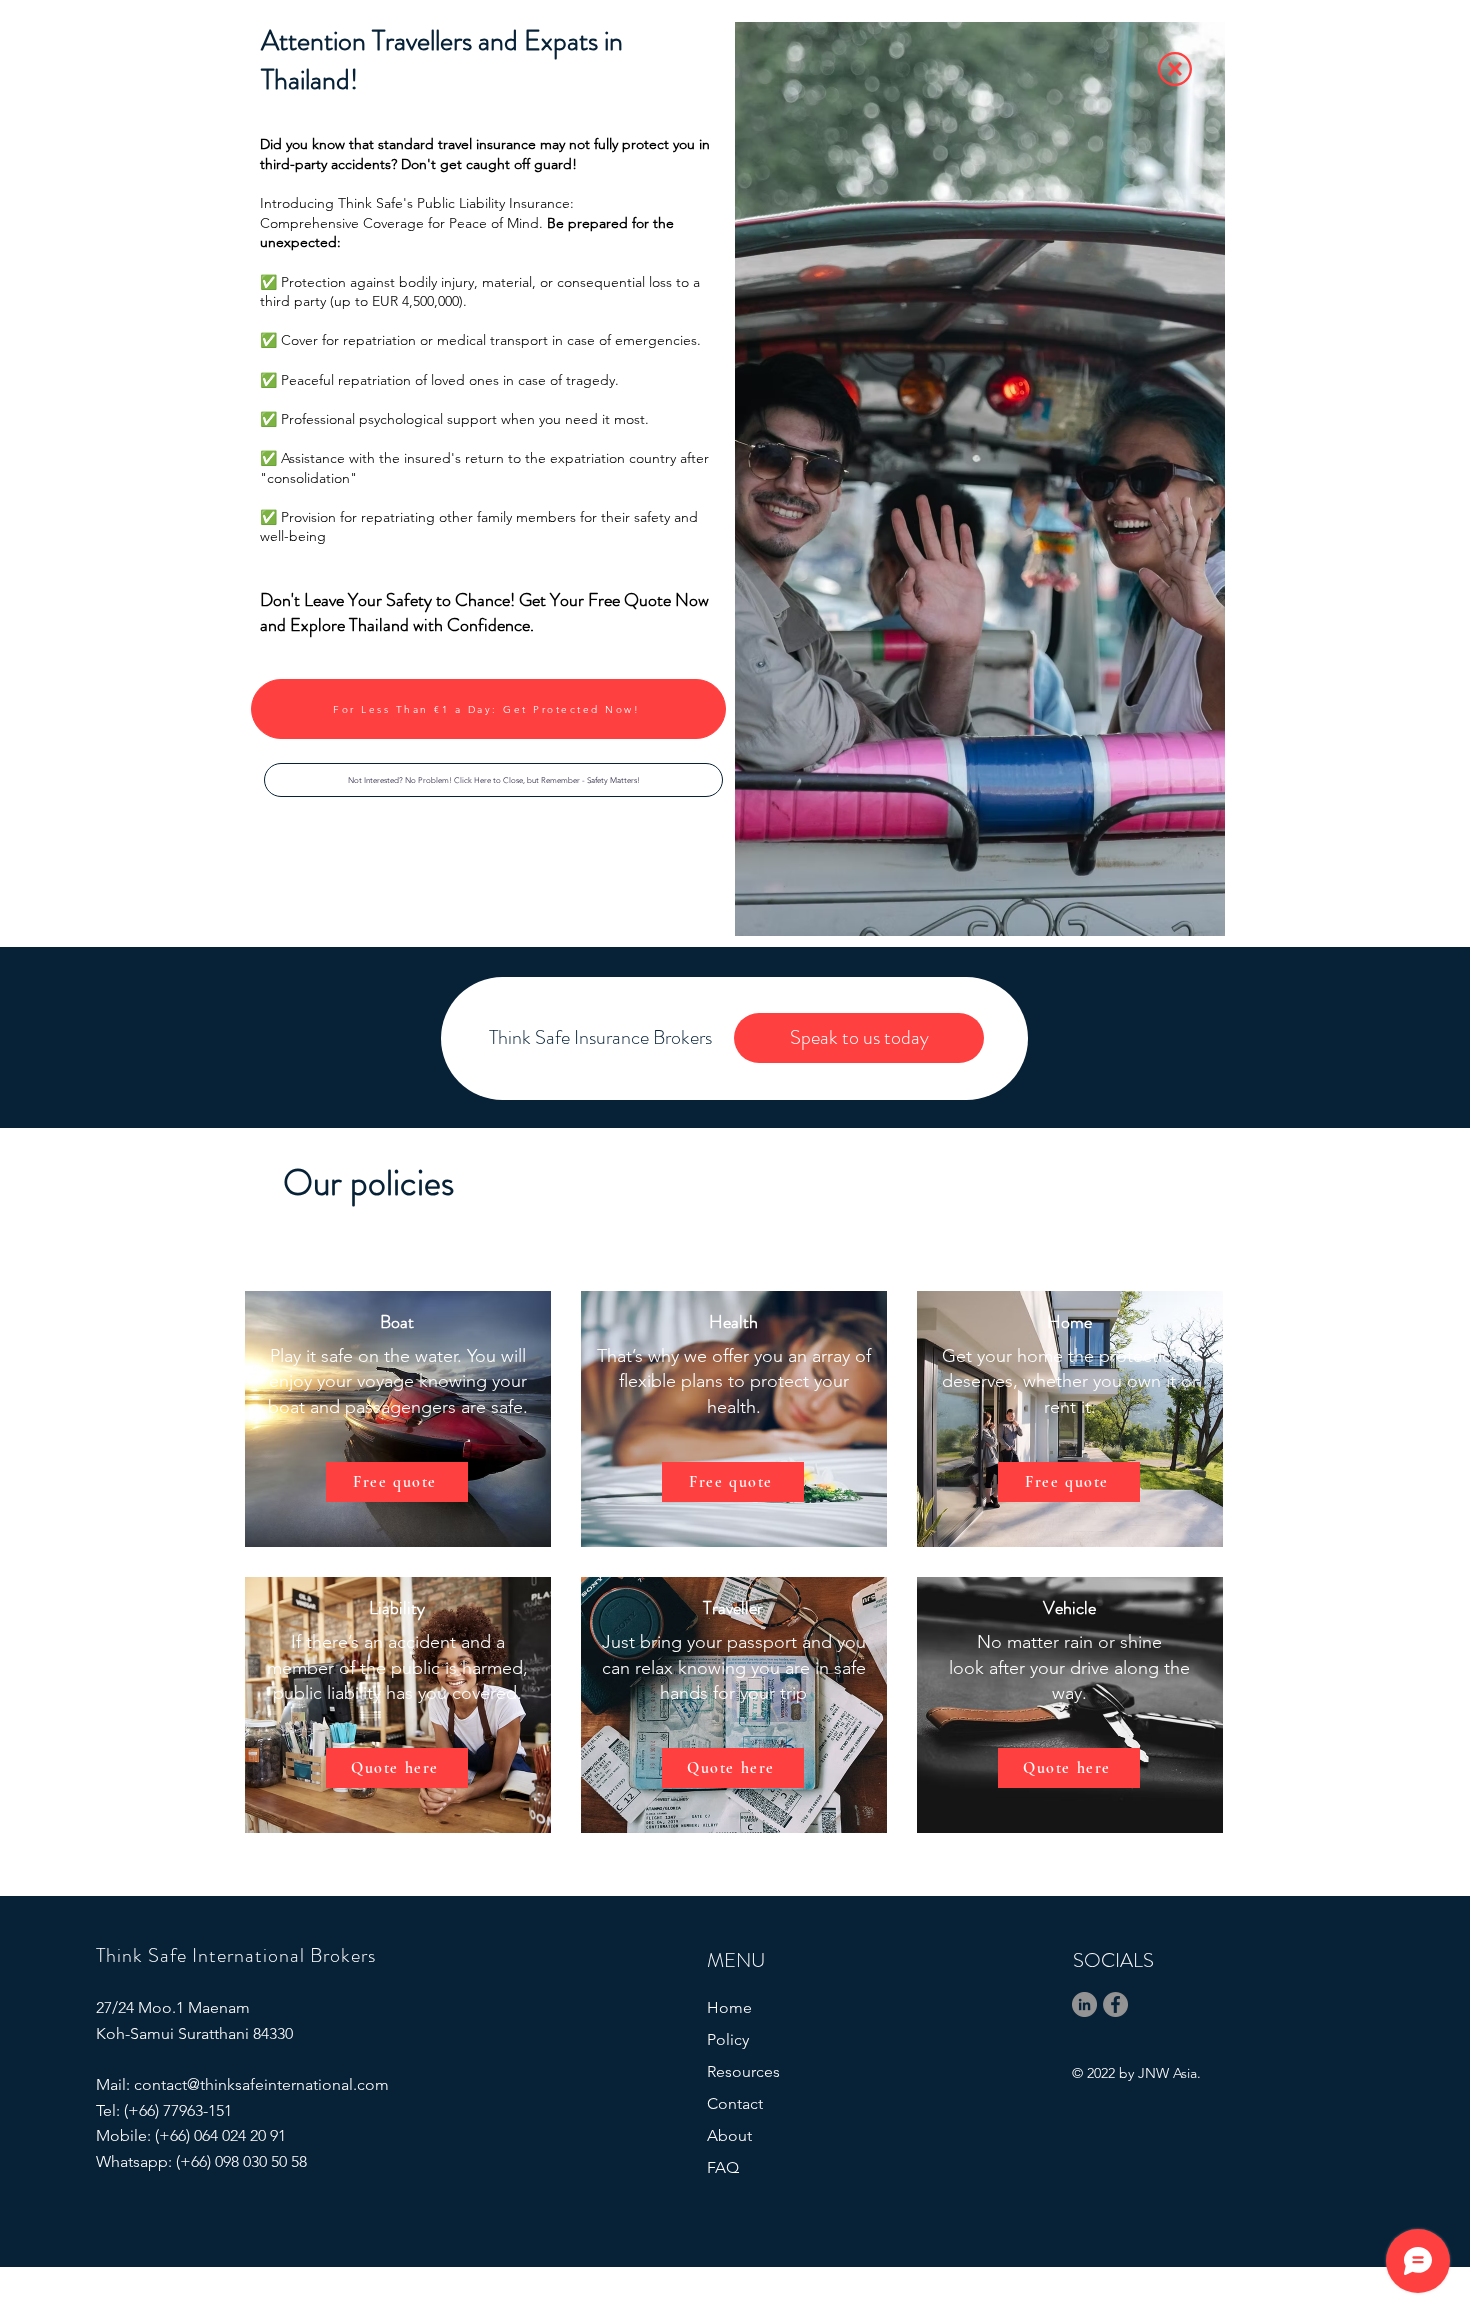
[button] (493, 780)
